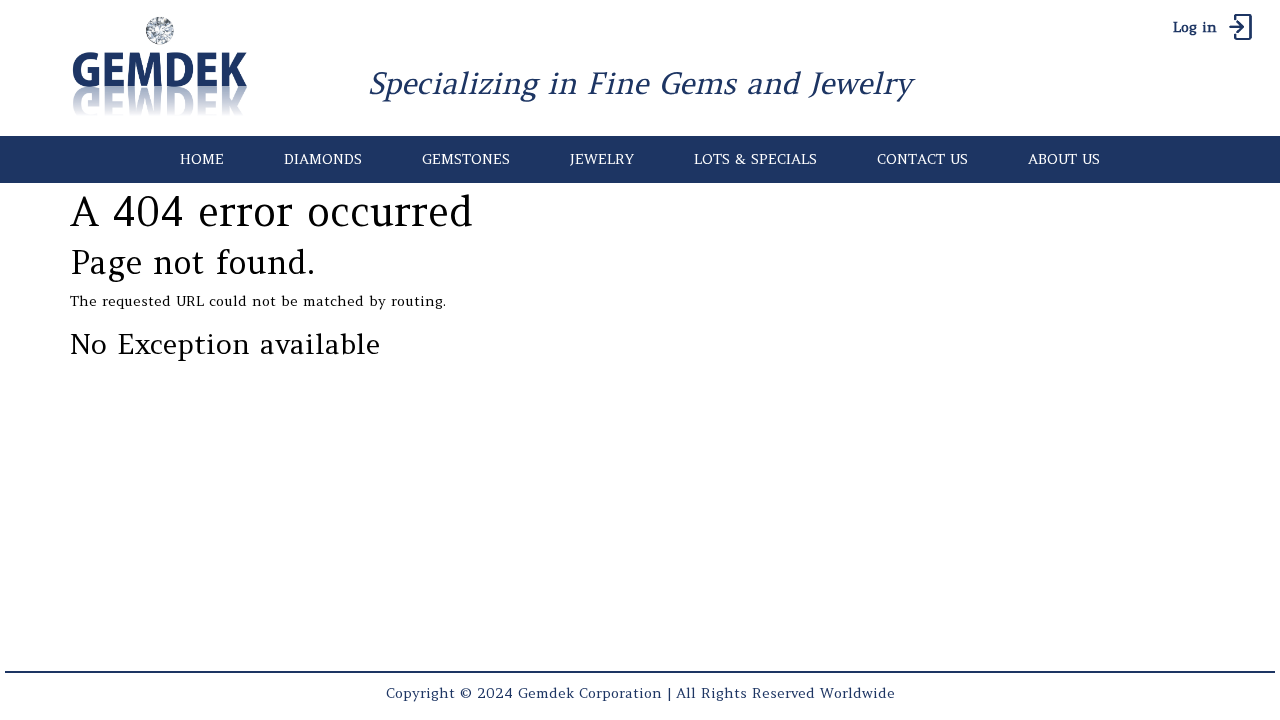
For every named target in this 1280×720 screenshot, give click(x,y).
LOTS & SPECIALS (755, 159)
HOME (202, 159)
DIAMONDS (323, 159)
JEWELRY (602, 159)
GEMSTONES (466, 159)
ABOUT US (1064, 159)
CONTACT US (922, 159)
